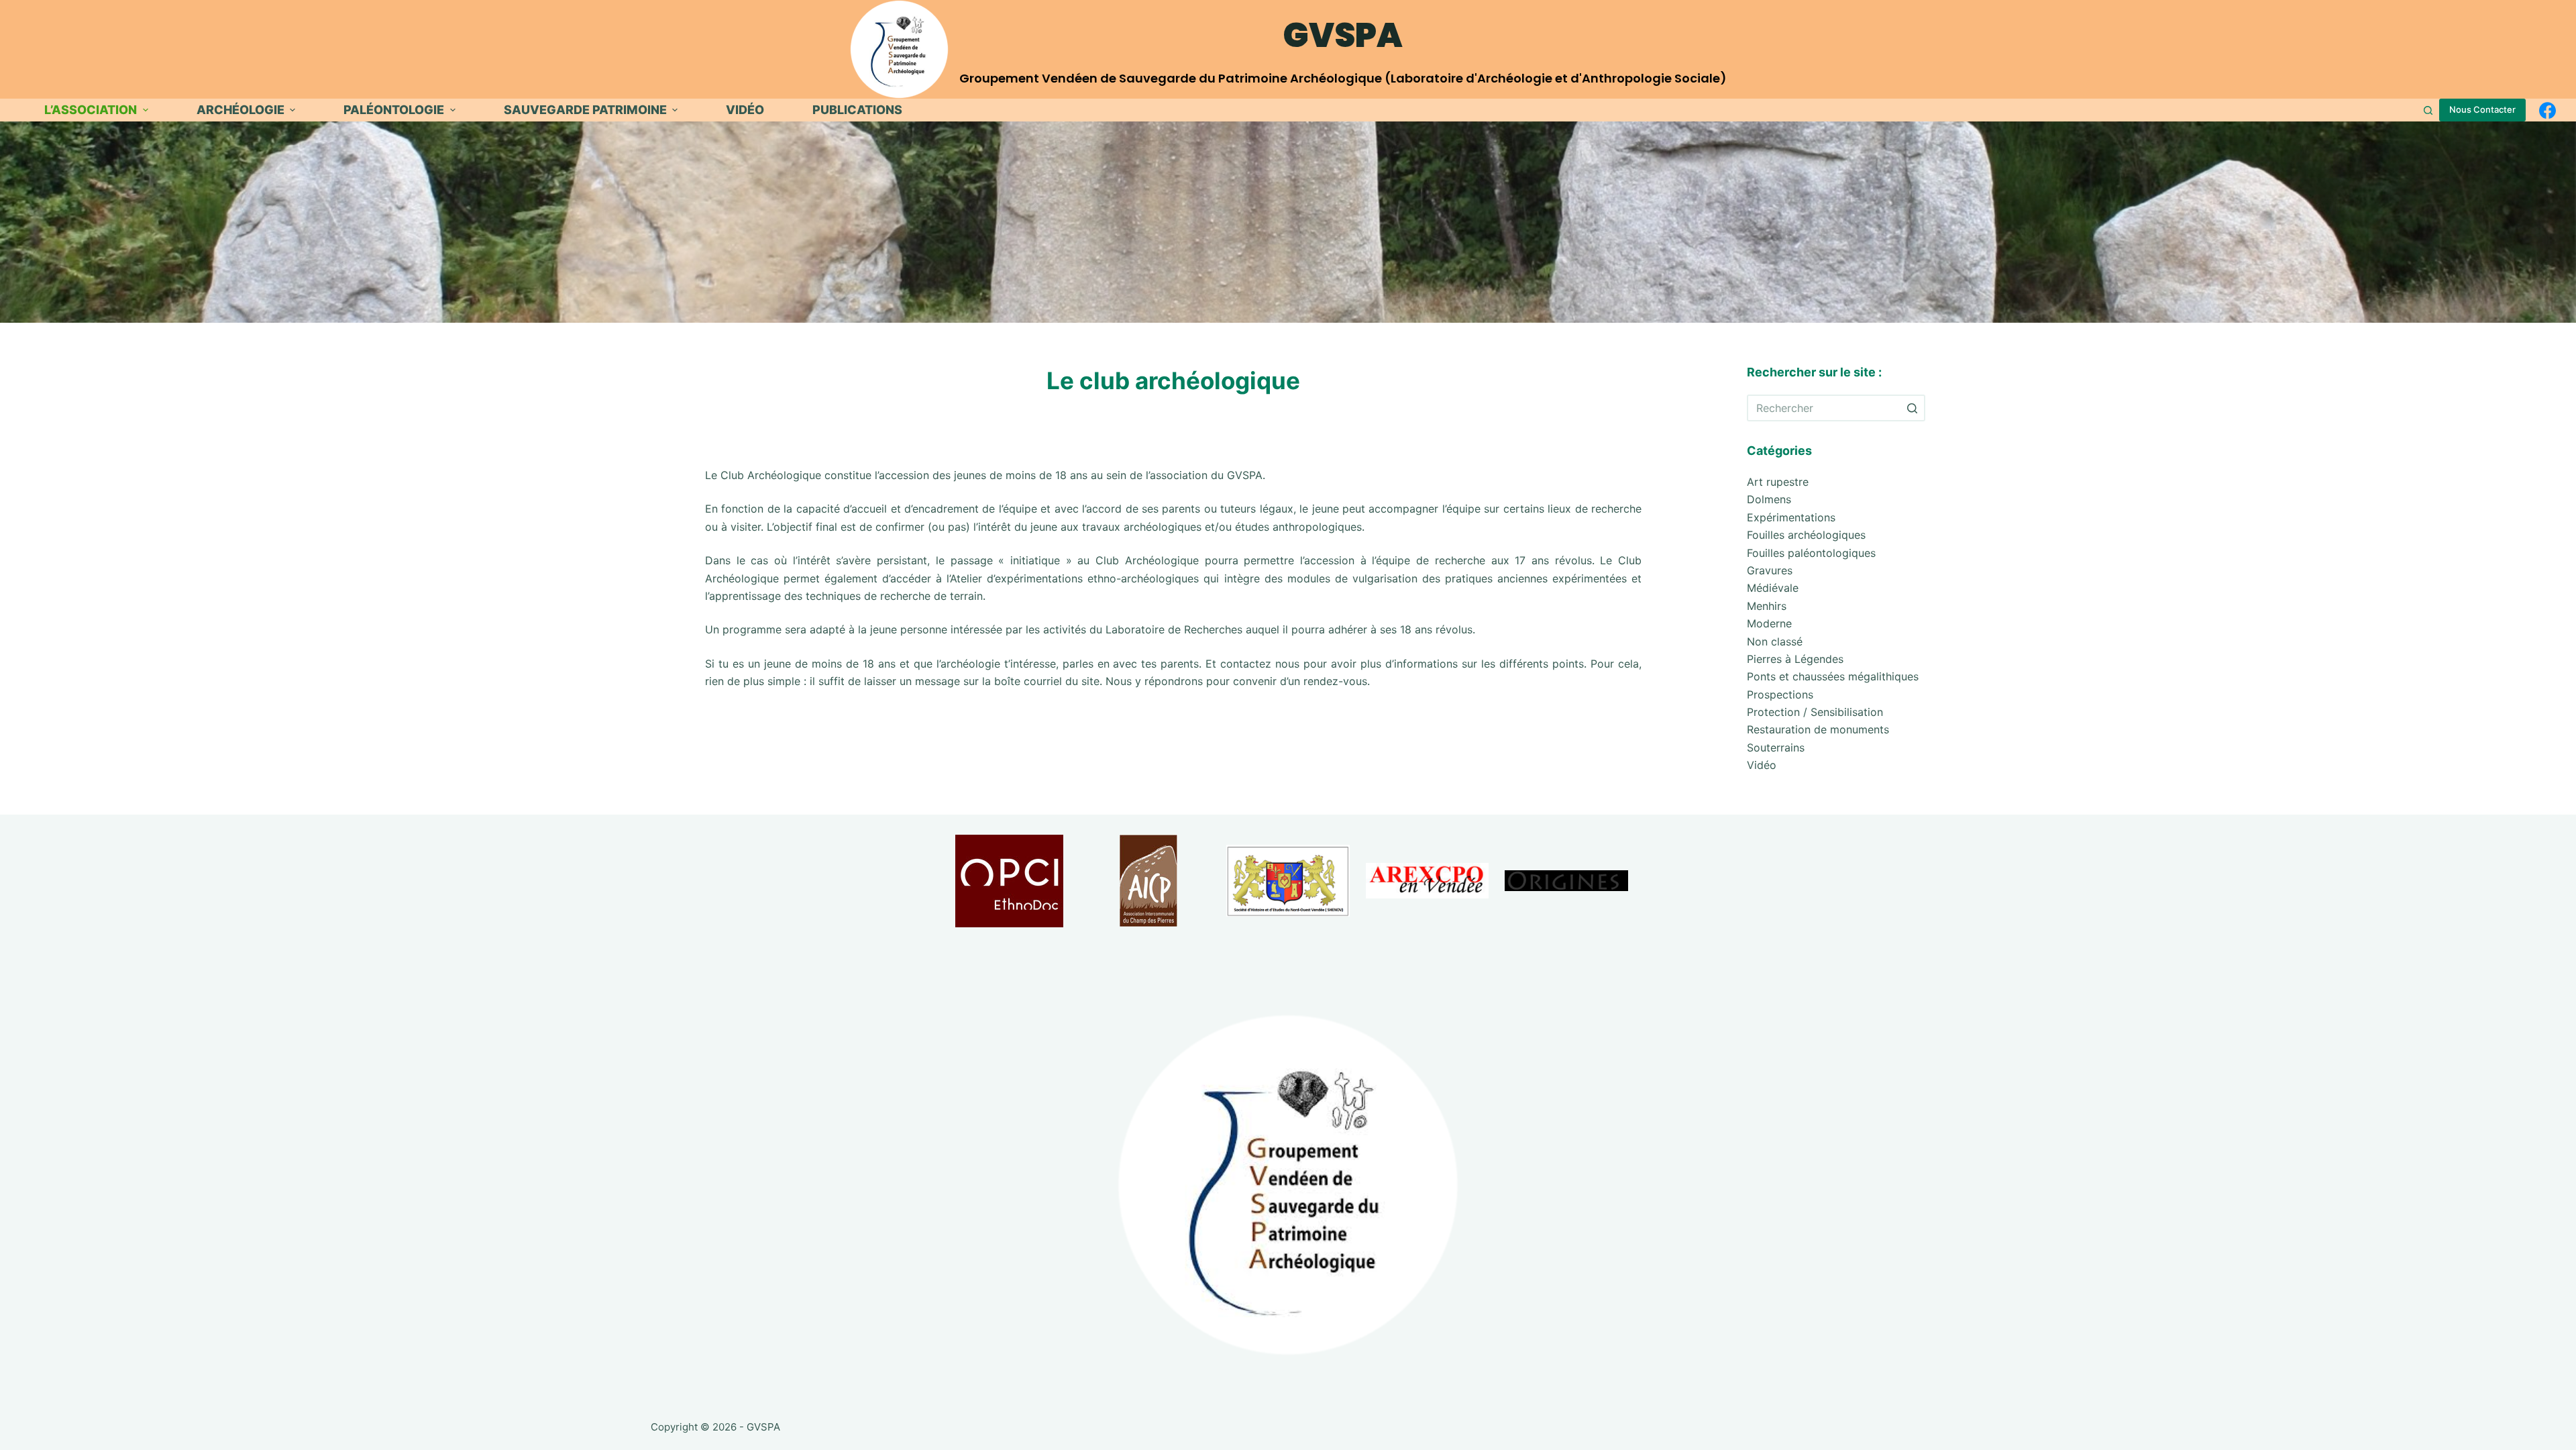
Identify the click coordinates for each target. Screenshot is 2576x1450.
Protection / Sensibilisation (1815, 712)
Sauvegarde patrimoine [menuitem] (585, 110)
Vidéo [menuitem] (745, 110)
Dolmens (1769, 499)
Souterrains (1776, 747)
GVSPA (1343, 35)
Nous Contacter (2482, 109)
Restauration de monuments (1818, 729)
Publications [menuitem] (857, 110)
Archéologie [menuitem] (240, 110)
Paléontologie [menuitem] (394, 110)
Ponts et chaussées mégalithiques (1833, 676)
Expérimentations (1791, 517)
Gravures (1770, 570)
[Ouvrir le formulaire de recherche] (2428, 110)
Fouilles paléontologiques (1811, 553)
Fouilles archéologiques (1806, 535)
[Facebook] (2547, 110)
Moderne (1769, 623)
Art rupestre (1778, 482)
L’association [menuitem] (91, 110)
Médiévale (1773, 588)
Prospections (1780, 694)
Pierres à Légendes (1795, 659)
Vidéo (1762, 765)
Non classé (1775, 641)
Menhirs (1767, 606)
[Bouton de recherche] (1912, 408)
